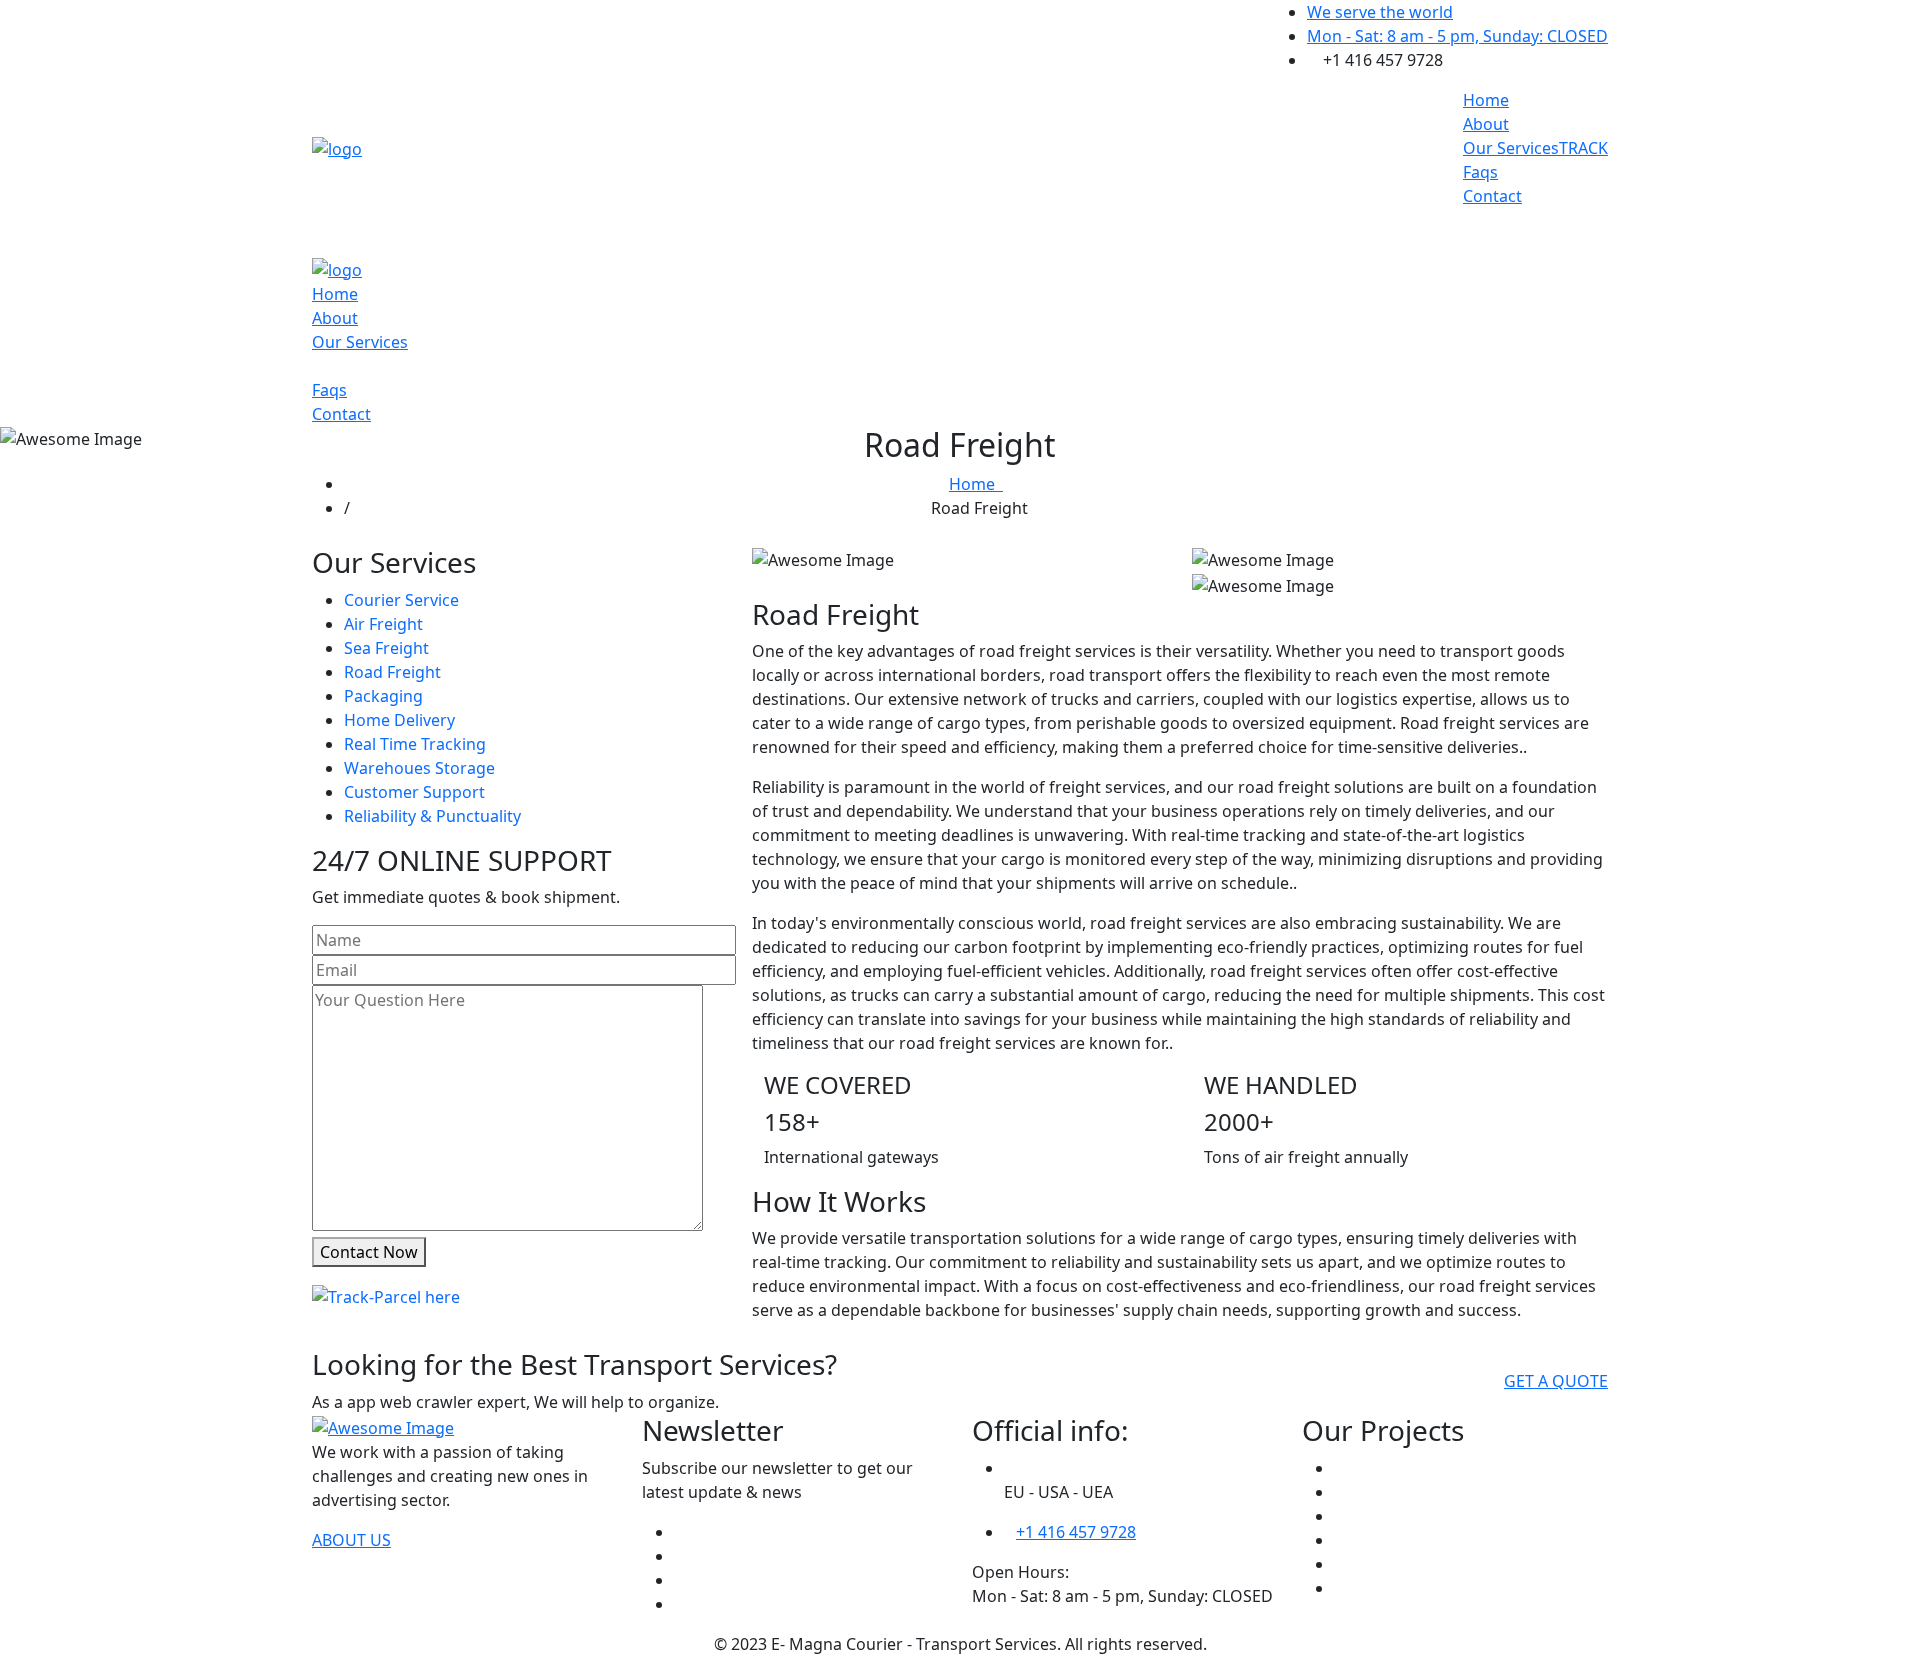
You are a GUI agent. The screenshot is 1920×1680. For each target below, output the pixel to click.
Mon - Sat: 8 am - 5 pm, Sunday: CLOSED (1457, 36)
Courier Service (401, 600)
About (1486, 124)
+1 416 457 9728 (1076, 1532)
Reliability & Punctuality (432, 816)
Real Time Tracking (415, 744)
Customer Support (414, 792)
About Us (351, 1540)
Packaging (383, 696)
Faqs (1480, 172)
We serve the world (1380, 12)
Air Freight (383, 624)
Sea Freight (386, 648)
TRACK (1583, 148)
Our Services (1511, 148)
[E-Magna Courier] (337, 147)
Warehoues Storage (419, 768)
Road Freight (392, 672)
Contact (1492, 196)
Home (1486, 100)
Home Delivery (399, 720)
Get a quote (1556, 1381)
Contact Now (369, 1252)
